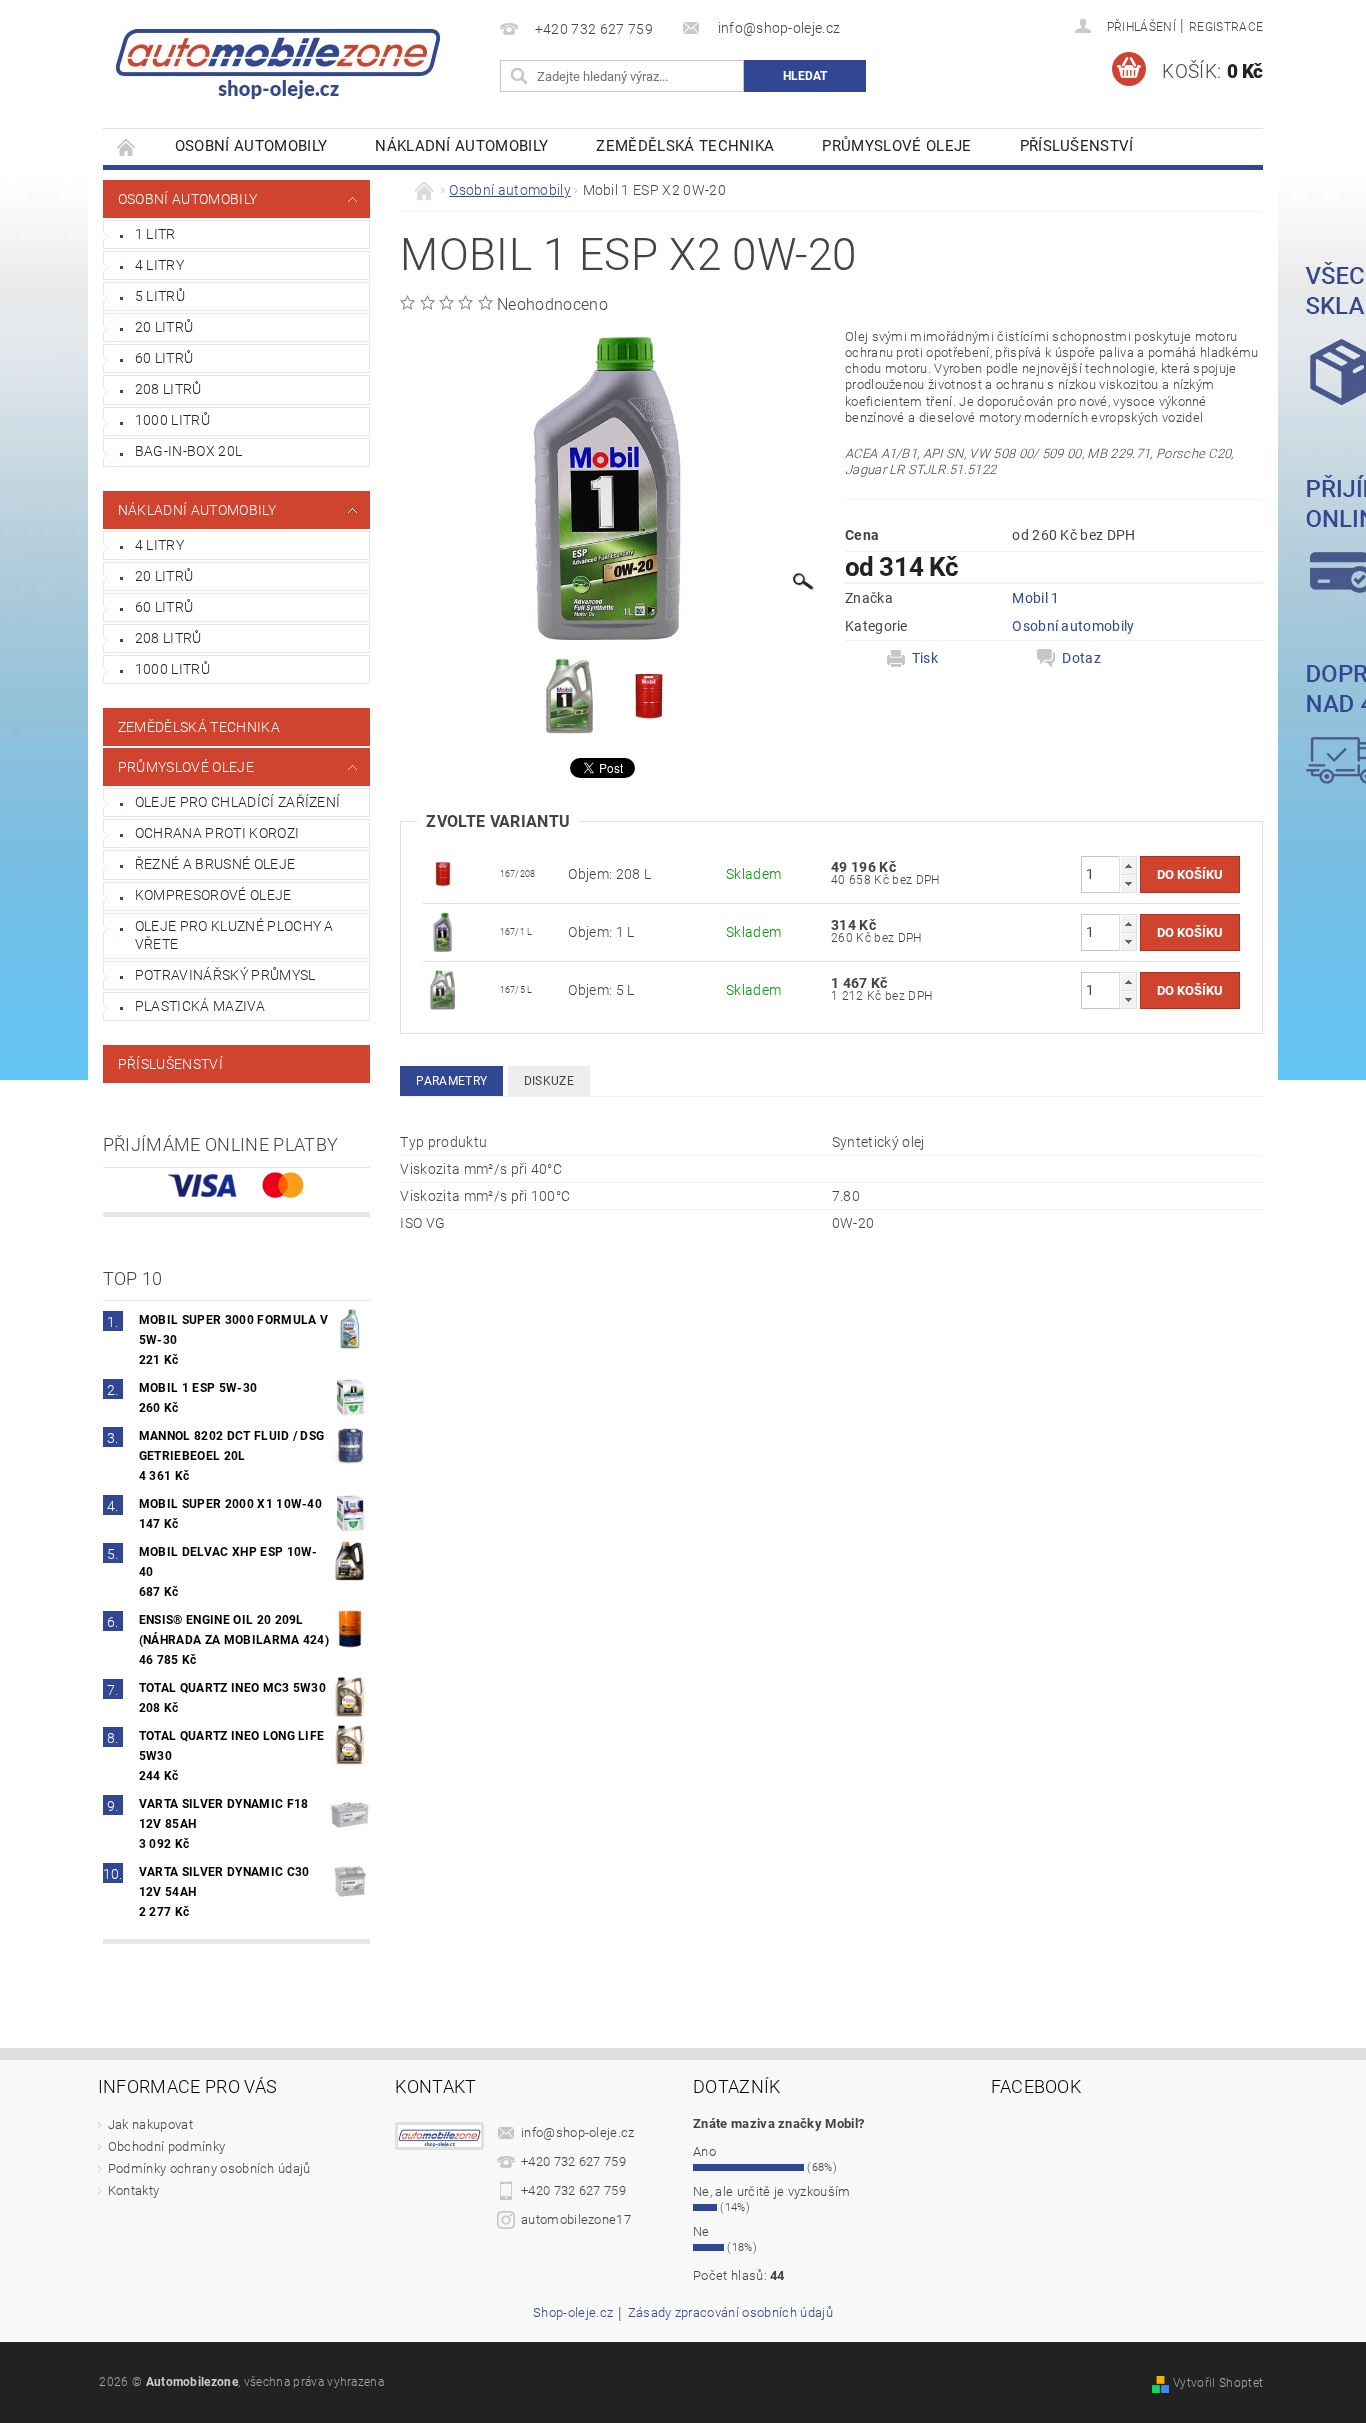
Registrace (1226, 27)
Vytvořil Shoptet (1218, 2383)
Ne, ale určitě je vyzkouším (772, 2191)
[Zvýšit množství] (1128, 865)
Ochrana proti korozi (217, 833)
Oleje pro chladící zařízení (238, 802)
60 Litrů (164, 358)
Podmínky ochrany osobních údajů (209, 2168)
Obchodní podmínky (166, 2146)
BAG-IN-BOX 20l (188, 451)
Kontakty (134, 2190)
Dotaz (1081, 658)
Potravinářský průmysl (225, 975)
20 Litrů (164, 327)
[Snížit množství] (1128, 883)
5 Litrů (160, 296)
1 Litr (155, 234)
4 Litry (159, 265)
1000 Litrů (172, 420)
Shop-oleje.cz (573, 2313)
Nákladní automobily (461, 146)
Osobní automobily (251, 146)
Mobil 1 (1035, 598)
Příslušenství (1077, 146)
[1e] (443, 873)
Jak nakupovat (150, 2124)
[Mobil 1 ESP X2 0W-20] (443, 931)
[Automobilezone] (278, 55)
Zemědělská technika (685, 146)
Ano (704, 2151)
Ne (701, 2231)
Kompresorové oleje (213, 895)
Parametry (451, 1081)
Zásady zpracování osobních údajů (730, 2313)
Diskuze (549, 1081)
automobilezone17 (576, 2219)
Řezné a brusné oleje (215, 864)
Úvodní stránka (127, 146)
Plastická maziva (200, 1006)
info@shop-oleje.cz (578, 2132)
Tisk (925, 658)
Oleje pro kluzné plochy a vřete (234, 935)
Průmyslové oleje (896, 146)
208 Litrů (168, 389)
